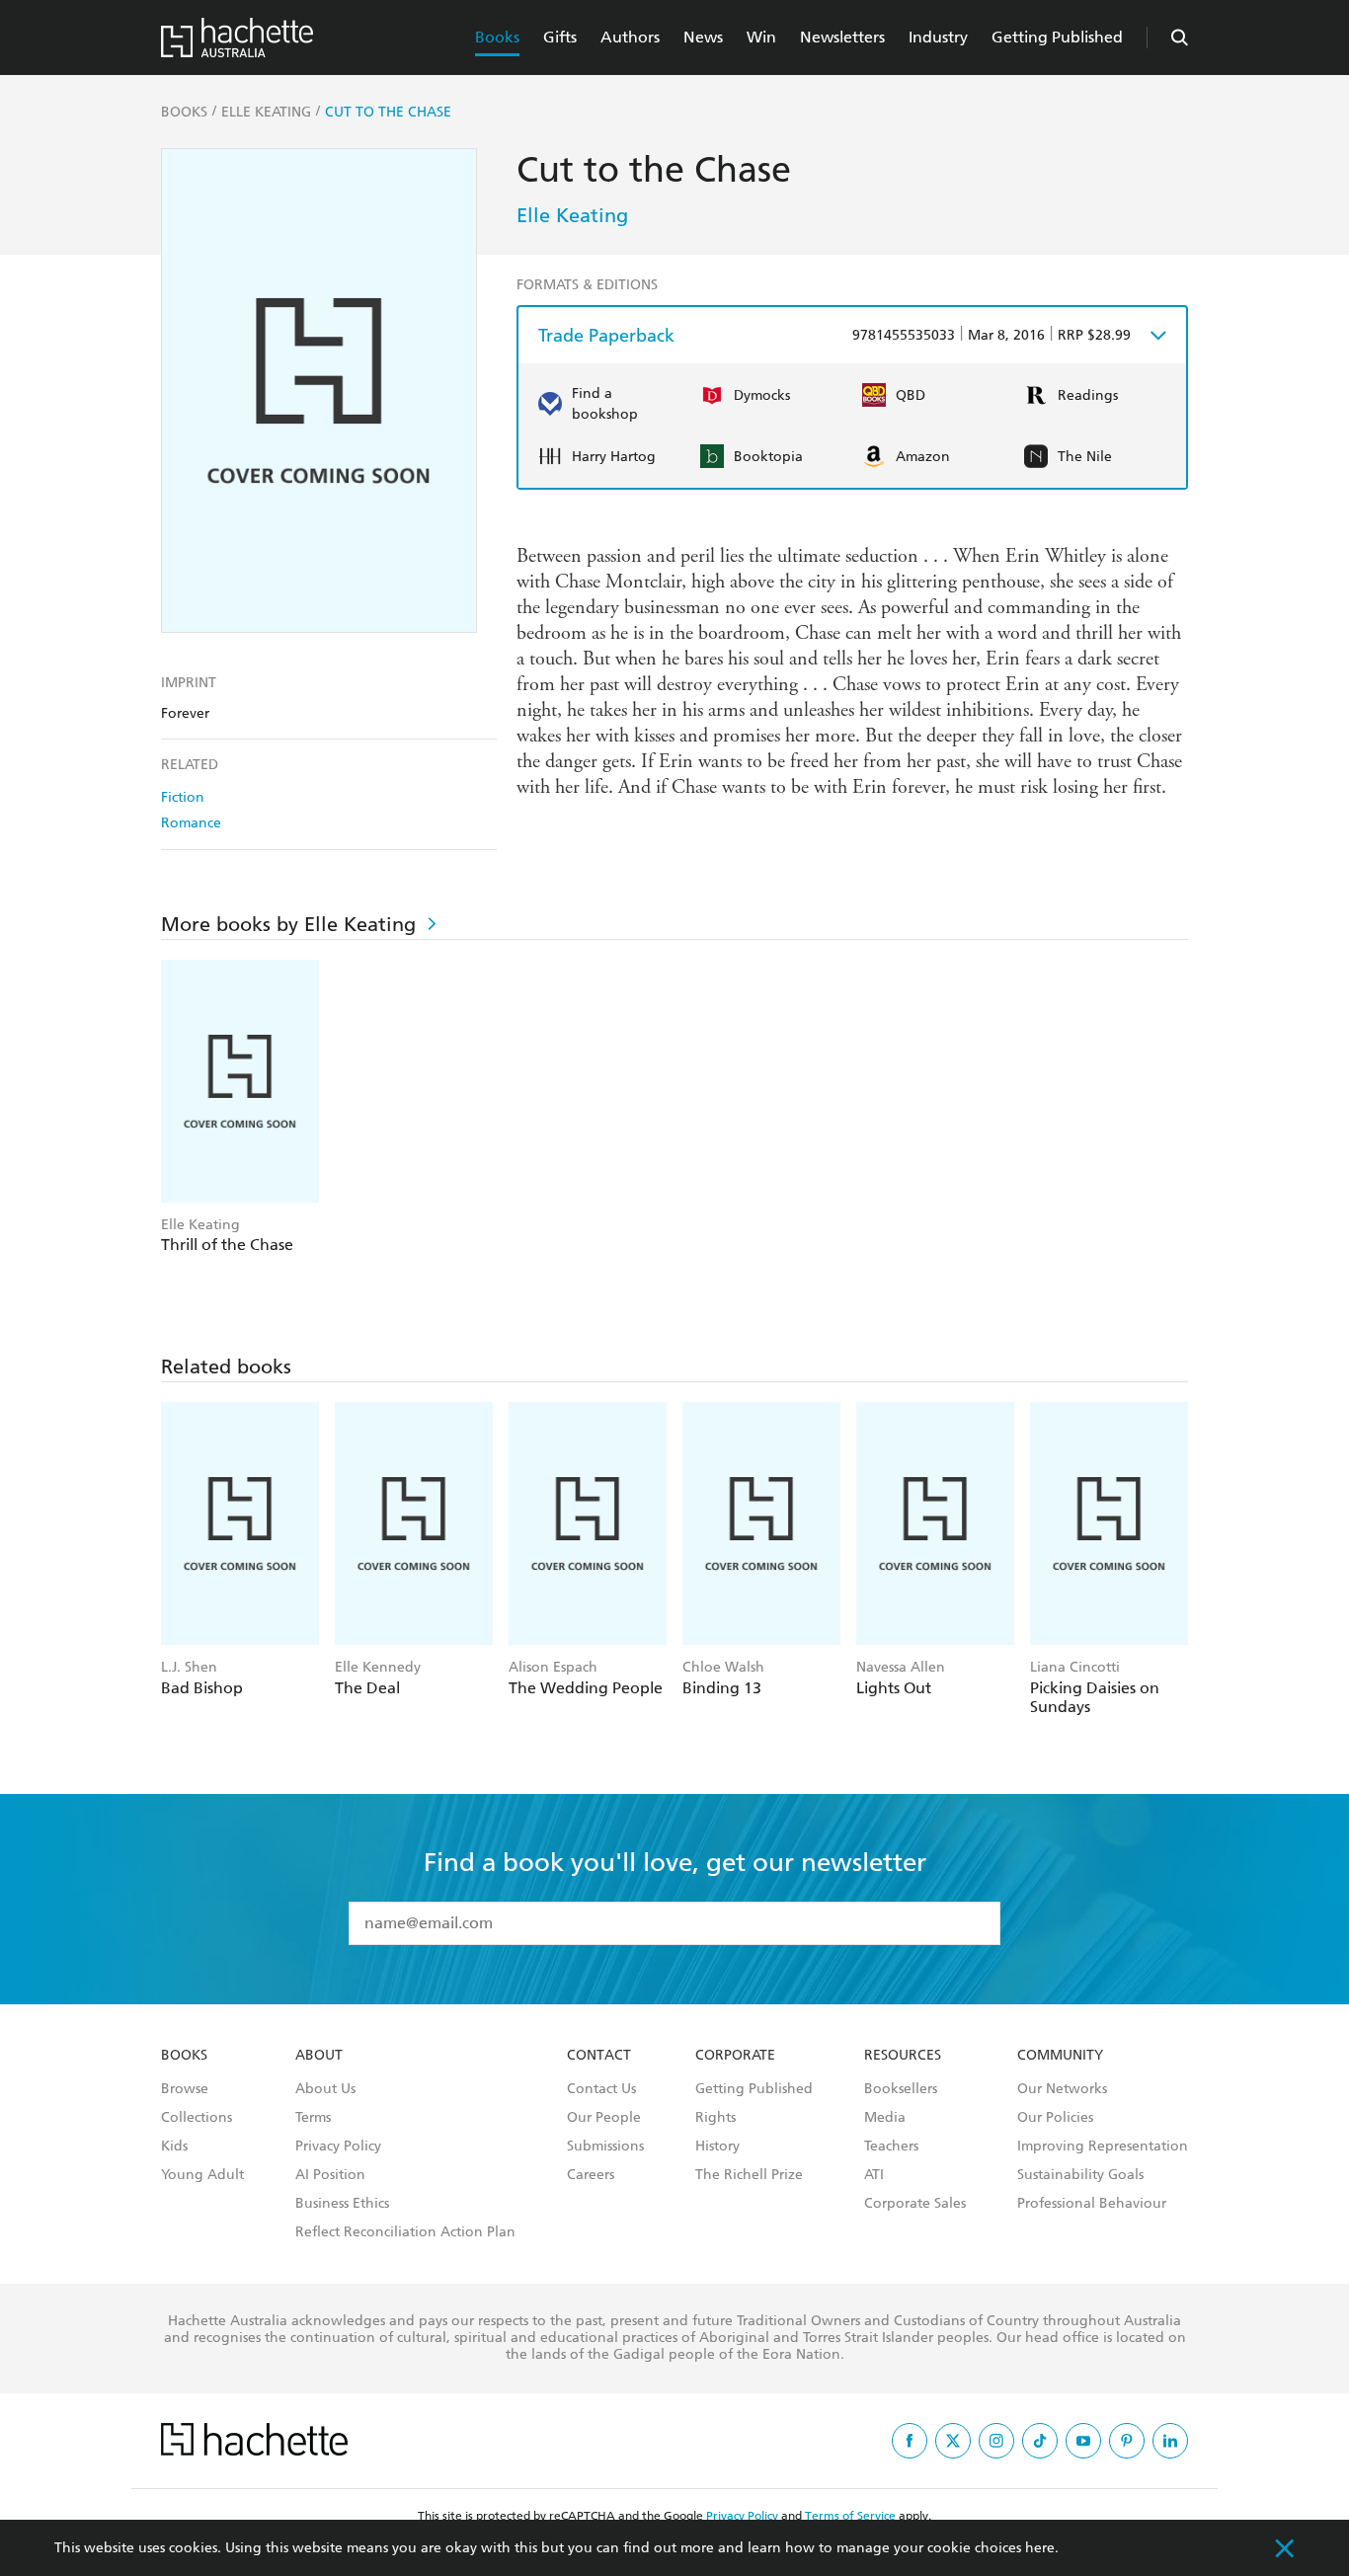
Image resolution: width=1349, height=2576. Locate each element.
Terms (313, 2118)
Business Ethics (342, 2204)
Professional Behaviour (1092, 2204)
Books (497, 37)
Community (1060, 2056)
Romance (191, 823)
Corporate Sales (915, 2204)
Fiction (183, 797)
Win (761, 37)
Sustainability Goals (1080, 2175)
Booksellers (901, 2089)
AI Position (330, 2175)
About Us (325, 2089)
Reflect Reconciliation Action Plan (405, 2232)
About (319, 2056)
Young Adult (202, 2175)
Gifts (560, 37)
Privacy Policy (338, 2147)
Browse (185, 2089)
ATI (874, 2175)
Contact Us (601, 2089)
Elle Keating (572, 215)
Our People (604, 2118)
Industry (938, 37)
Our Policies (1055, 2118)
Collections (197, 2118)
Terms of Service (850, 2516)
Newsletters (842, 37)
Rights (715, 2118)
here (1040, 2548)
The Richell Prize (749, 2175)
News (703, 37)
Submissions (605, 2147)
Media (885, 2118)
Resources (903, 2056)
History (717, 2147)
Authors (630, 37)
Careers (591, 2175)
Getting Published (1057, 37)
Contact (599, 2056)
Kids (174, 2147)
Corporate (735, 2056)
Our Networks (1062, 2089)
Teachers (891, 2147)
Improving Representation (1103, 2147)
